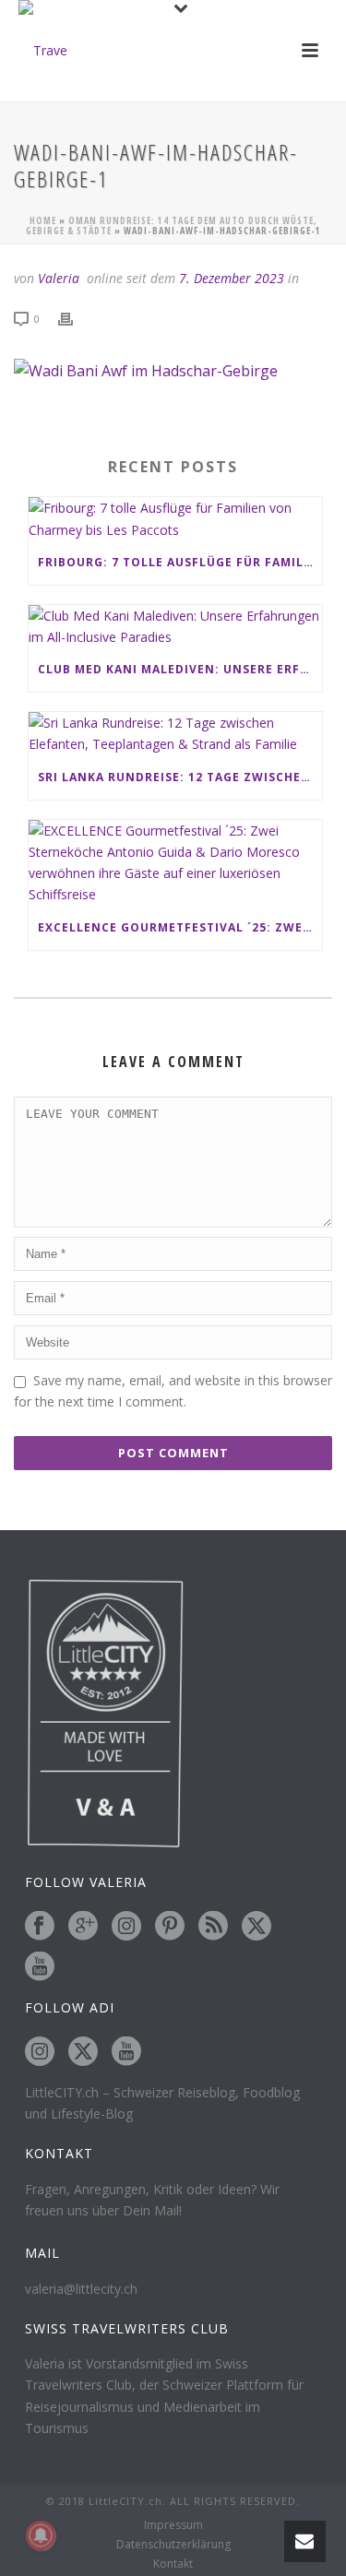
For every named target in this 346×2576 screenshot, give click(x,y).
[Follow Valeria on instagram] (126, 1927)
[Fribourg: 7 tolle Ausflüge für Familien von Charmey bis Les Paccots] (175, 518)
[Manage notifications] (41, 2535)
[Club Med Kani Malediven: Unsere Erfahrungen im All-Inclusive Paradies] (175, 626)
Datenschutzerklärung (173, 2545)
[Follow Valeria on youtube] (40, 1967)
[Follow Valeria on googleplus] (83, 1927)
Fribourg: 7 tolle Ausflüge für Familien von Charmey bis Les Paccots (180, 562)
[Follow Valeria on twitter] (257, 1927)
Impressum (173, 2525)
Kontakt (173, 2564)
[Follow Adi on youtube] (126, 2052)
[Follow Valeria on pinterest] (170, 1927)
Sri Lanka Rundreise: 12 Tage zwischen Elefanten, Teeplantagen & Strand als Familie (180, 777)
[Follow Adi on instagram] (40, 2052)
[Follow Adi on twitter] (83, 2052)
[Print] (75, 318)
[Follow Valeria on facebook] (40, 1927)
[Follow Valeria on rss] (213, 1927)
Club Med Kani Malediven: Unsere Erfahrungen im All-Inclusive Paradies (180, 669)
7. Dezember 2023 (232, 278)
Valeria (59, 278)
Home (43, 220)
